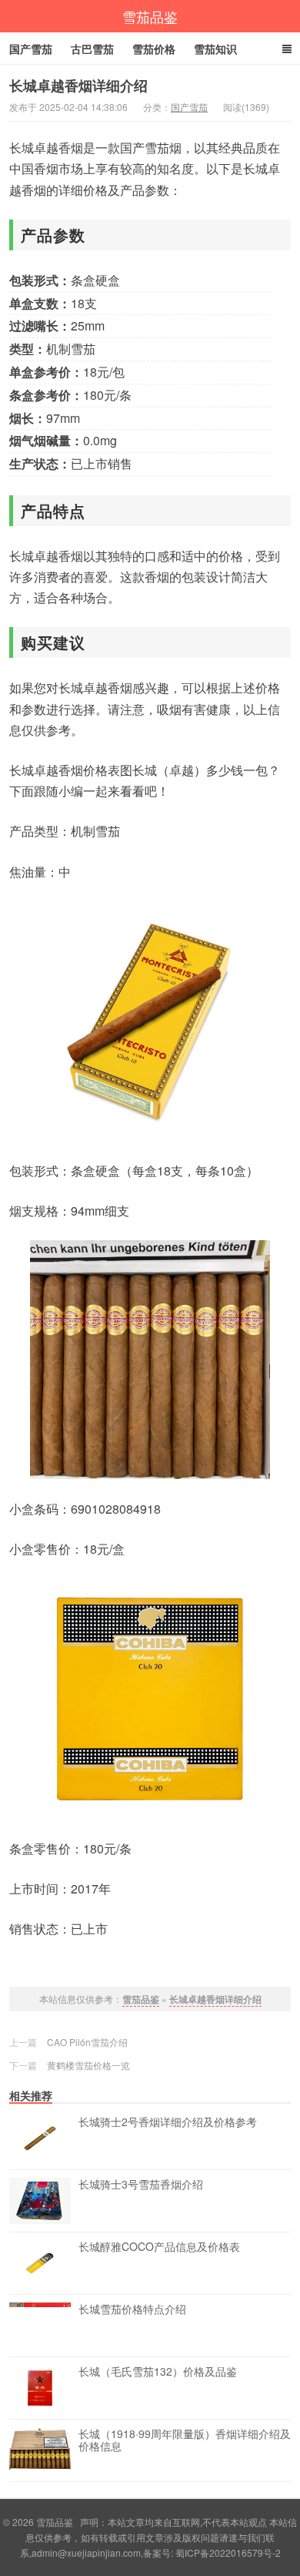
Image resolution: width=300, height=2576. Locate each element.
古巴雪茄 (92, 49)
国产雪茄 (31, 49)
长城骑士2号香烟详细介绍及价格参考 (168, 2122)
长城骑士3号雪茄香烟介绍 (141, 2185)
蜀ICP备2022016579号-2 (228, 2553)
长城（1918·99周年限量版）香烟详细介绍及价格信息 (185, 2440)
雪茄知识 (215, 49)
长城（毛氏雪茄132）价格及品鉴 (158, 2372)
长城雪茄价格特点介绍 (132, 2309)
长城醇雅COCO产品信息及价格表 (159, 2247)
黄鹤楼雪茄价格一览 (88, 2065)
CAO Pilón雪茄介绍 (87, 2042)
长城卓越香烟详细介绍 (215, 1999)
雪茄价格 (154, 49)
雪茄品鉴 (150, 16)
